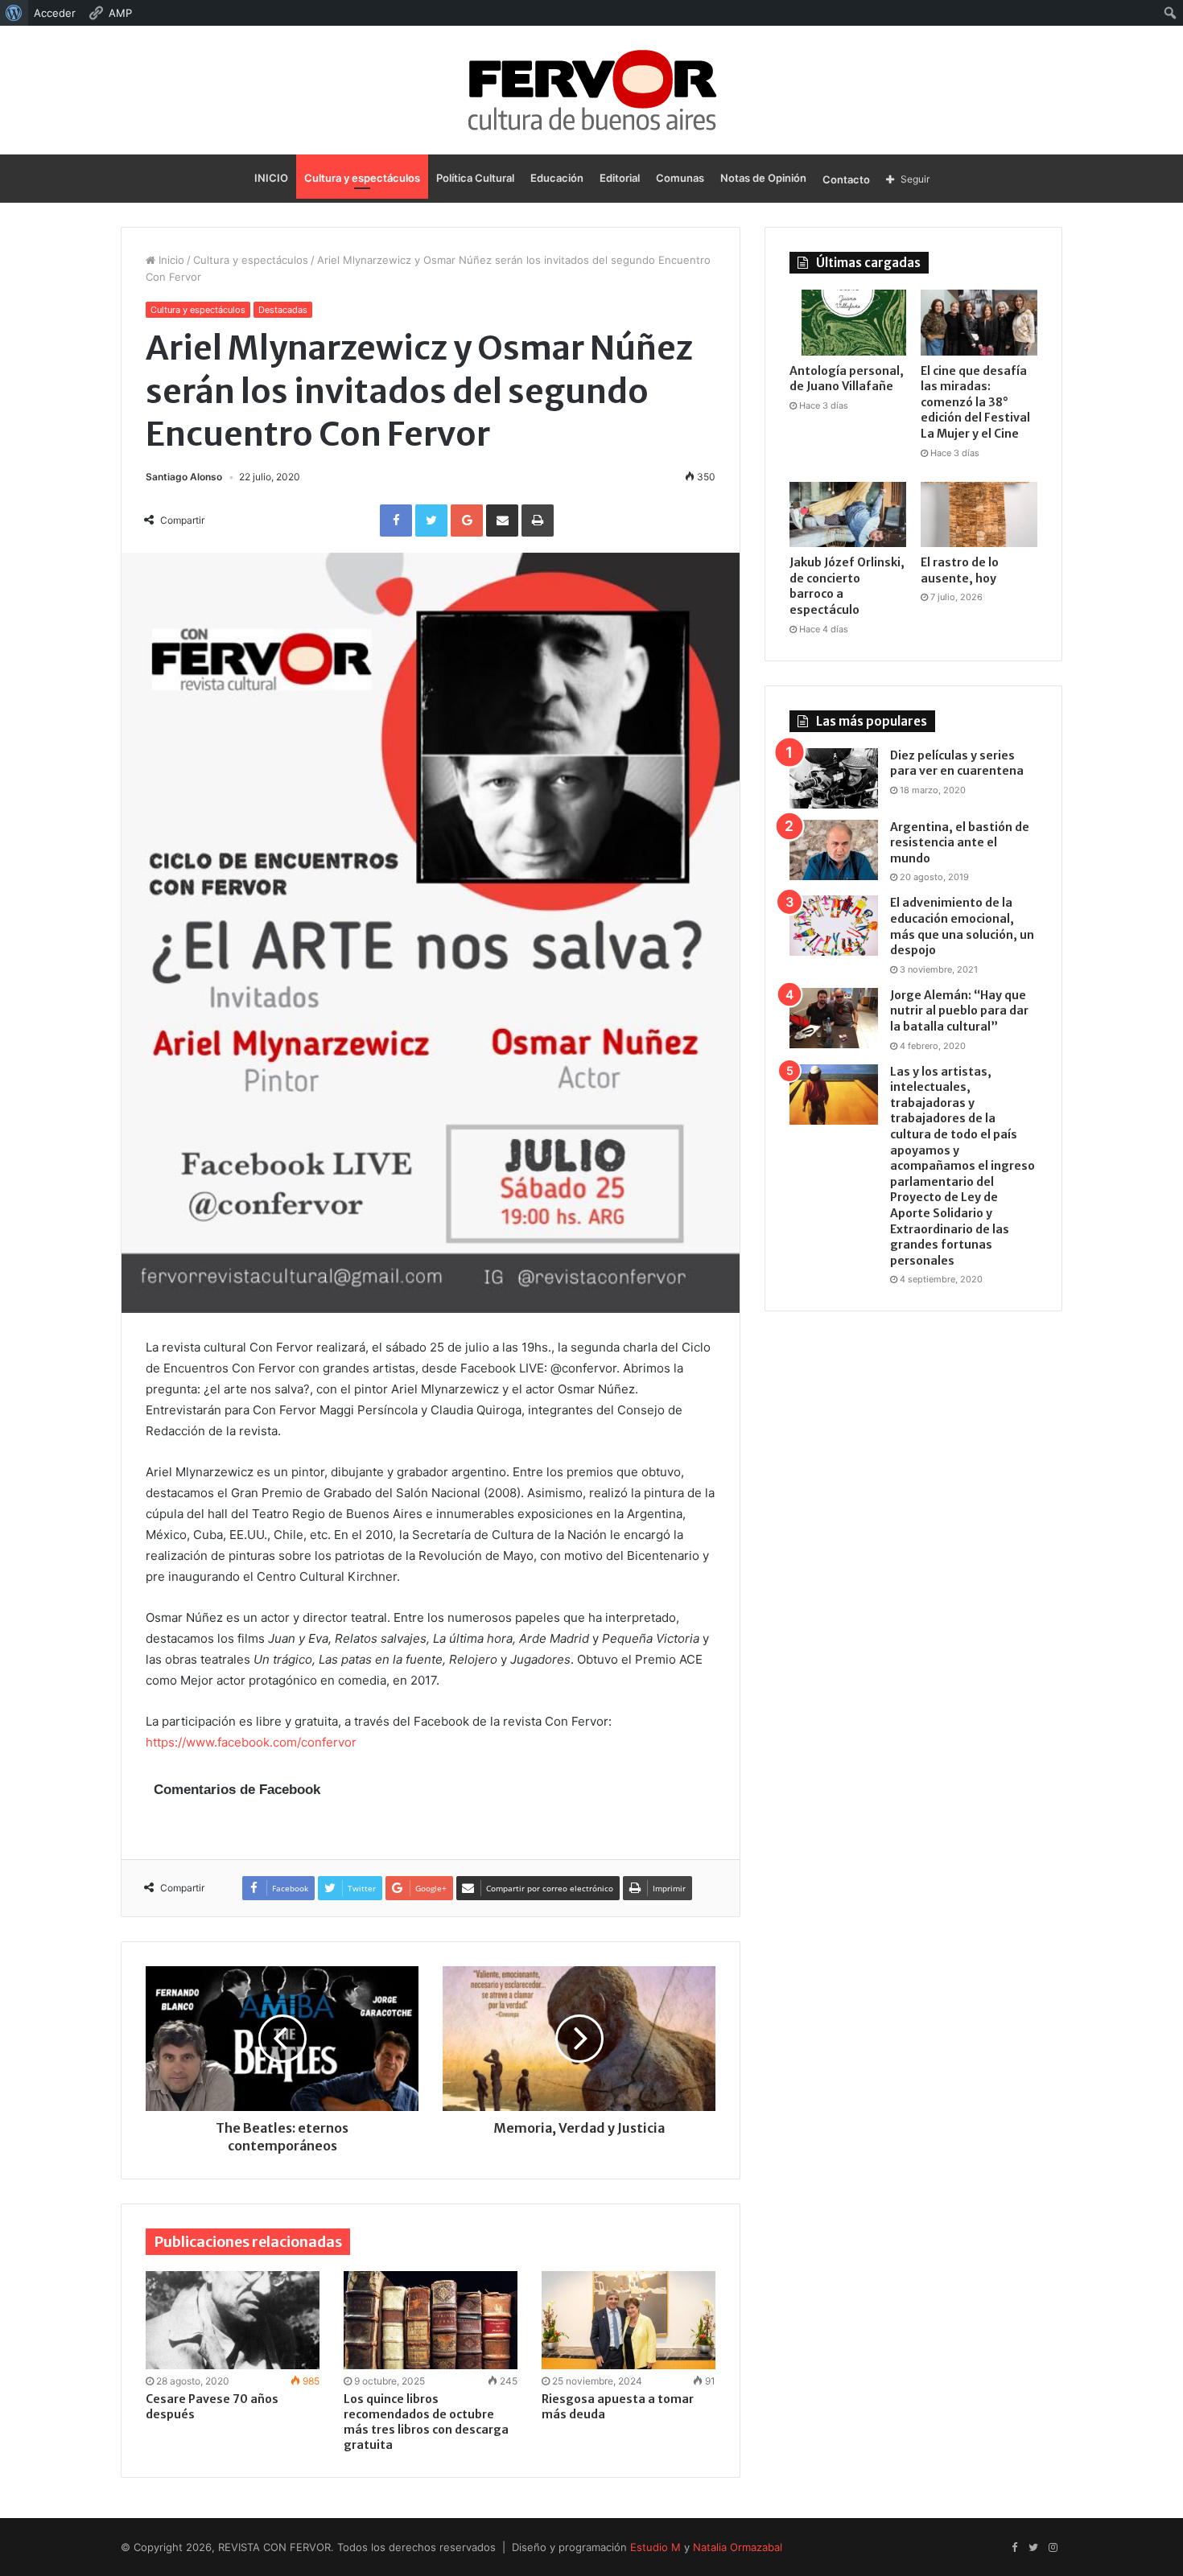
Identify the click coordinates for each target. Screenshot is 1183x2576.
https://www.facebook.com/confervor (251, 1742)
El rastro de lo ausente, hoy (960, 570)
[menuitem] (14, 13)
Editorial (620, 178)
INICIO (271, 178)
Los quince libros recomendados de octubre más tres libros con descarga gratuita (426, 2422)
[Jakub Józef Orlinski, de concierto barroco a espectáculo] (848, 515)
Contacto (846, 179)
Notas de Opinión (763, 178)
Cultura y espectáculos (362, 178)
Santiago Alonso (184, 477)
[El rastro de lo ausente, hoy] (979, 515)
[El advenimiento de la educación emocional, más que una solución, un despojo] (834, 926)
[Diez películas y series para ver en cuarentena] (834, 778)
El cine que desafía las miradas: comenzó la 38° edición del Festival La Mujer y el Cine (975, 402)
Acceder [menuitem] (55, 13)
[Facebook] (1014, 2548)
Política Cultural (475, 178)
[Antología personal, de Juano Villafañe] (848, 323)
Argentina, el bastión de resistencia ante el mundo (960, 843)
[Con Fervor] (592, 90)
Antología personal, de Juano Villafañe (847, 379)
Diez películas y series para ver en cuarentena (957, 763)
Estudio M (655, 2547)
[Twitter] (1033, 2548)
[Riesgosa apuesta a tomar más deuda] (629, 2320)
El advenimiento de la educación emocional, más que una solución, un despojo (962, 926)
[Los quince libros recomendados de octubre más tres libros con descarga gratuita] (431, 2320)
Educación (557, 178)
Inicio (170, 260)
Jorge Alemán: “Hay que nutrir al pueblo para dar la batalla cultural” (959, 1011)
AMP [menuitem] (120, 13)
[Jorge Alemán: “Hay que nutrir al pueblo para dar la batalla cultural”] (834, 1018)
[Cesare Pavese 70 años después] (233, 2320)
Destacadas (283, 310)
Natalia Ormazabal (738, 2547)
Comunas (680, 178)
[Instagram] (1053, 2548)
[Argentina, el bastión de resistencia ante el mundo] (834, 850)
